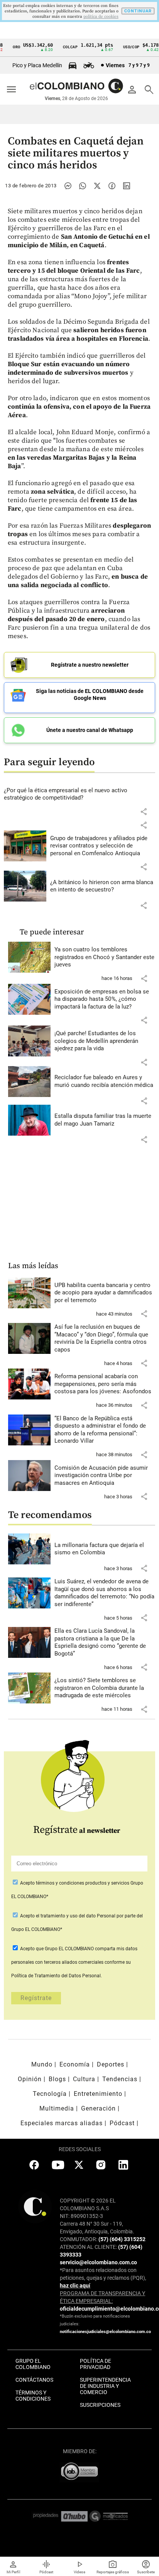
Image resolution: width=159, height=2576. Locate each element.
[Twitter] (97, 186)
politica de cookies (101, 17)
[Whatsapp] (83, 186)
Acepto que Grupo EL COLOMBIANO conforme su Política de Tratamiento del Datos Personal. (74, 1962)
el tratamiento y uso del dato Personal (75, 1916)
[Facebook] (112, 186)
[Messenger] (68, 186)
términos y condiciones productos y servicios (83, 1883)
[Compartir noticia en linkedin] (127, 186)
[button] (144, 812)
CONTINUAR (138, 11)
